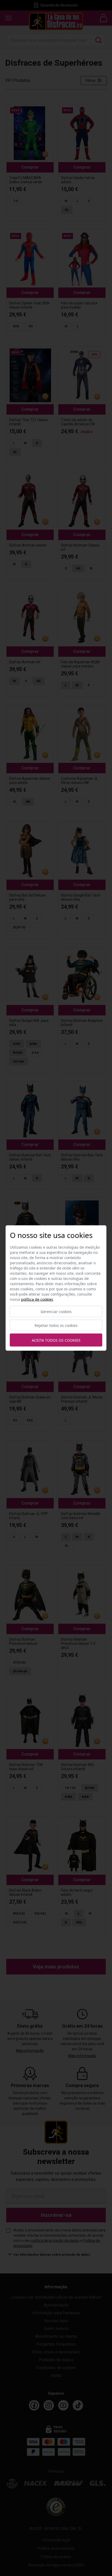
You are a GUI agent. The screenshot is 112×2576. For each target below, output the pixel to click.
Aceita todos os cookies (56, 1340)
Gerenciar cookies (56, 1312)
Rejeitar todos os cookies (56, 1325)
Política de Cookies (37, 1299)
